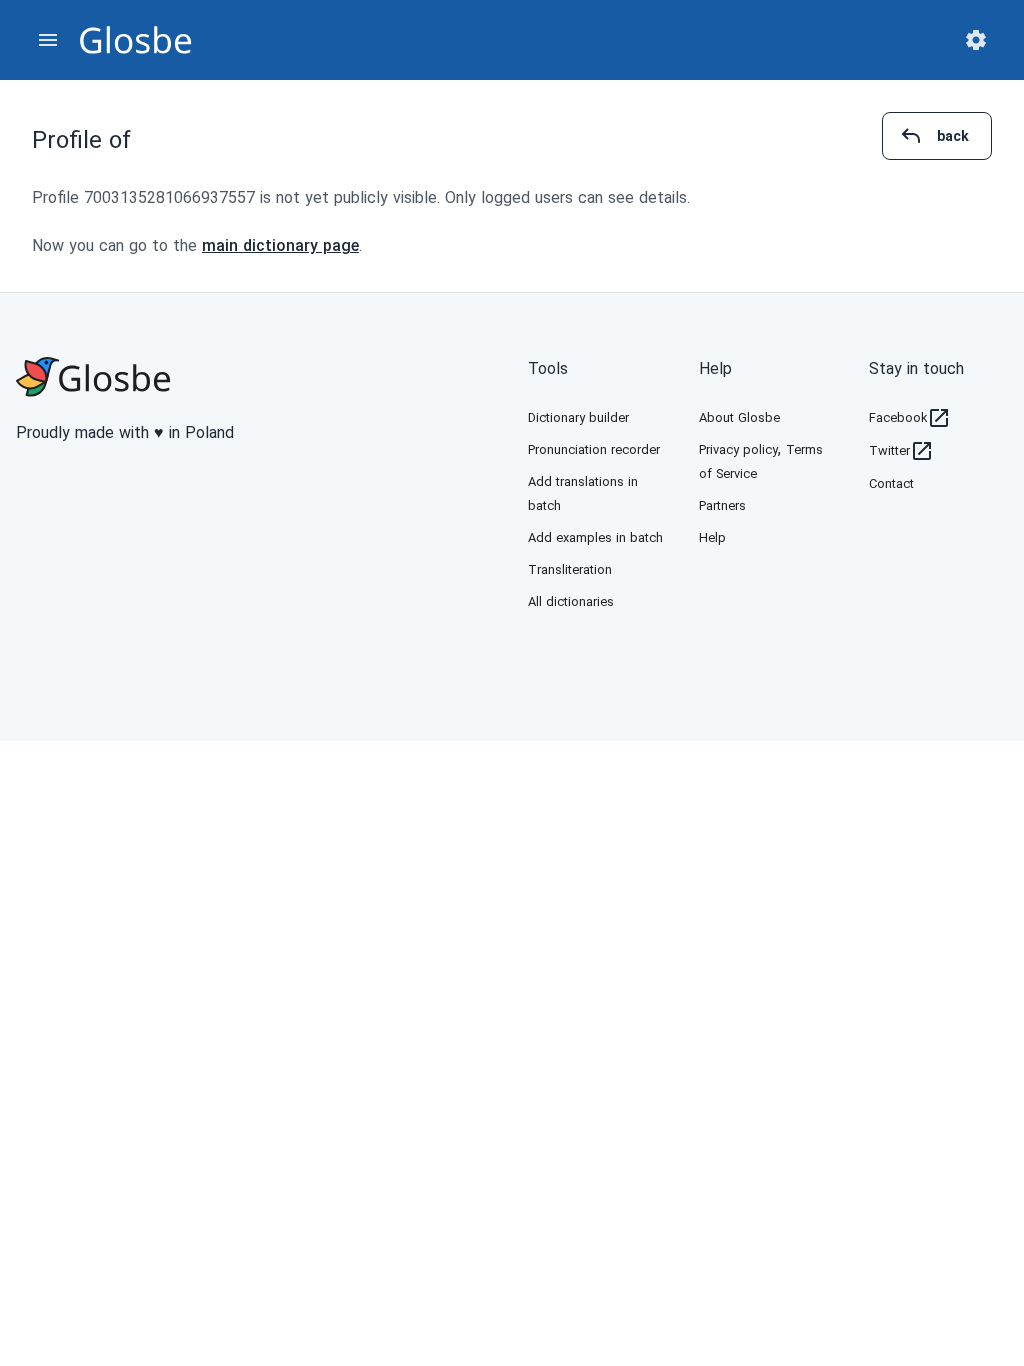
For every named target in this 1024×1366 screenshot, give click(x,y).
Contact (891, 483)
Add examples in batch (595, 537)
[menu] (48, 40)
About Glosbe (739, 417)
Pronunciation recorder (594, 449)
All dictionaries (571, 601)
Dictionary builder (578, 417)
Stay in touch (916, 368)
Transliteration (570, 569)
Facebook (898, 417)
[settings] (976, 40)
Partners (722, 505)
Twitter (889, 450)
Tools (548, 368)
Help (715, 368)
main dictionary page (280, 245)
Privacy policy (738, 449)
